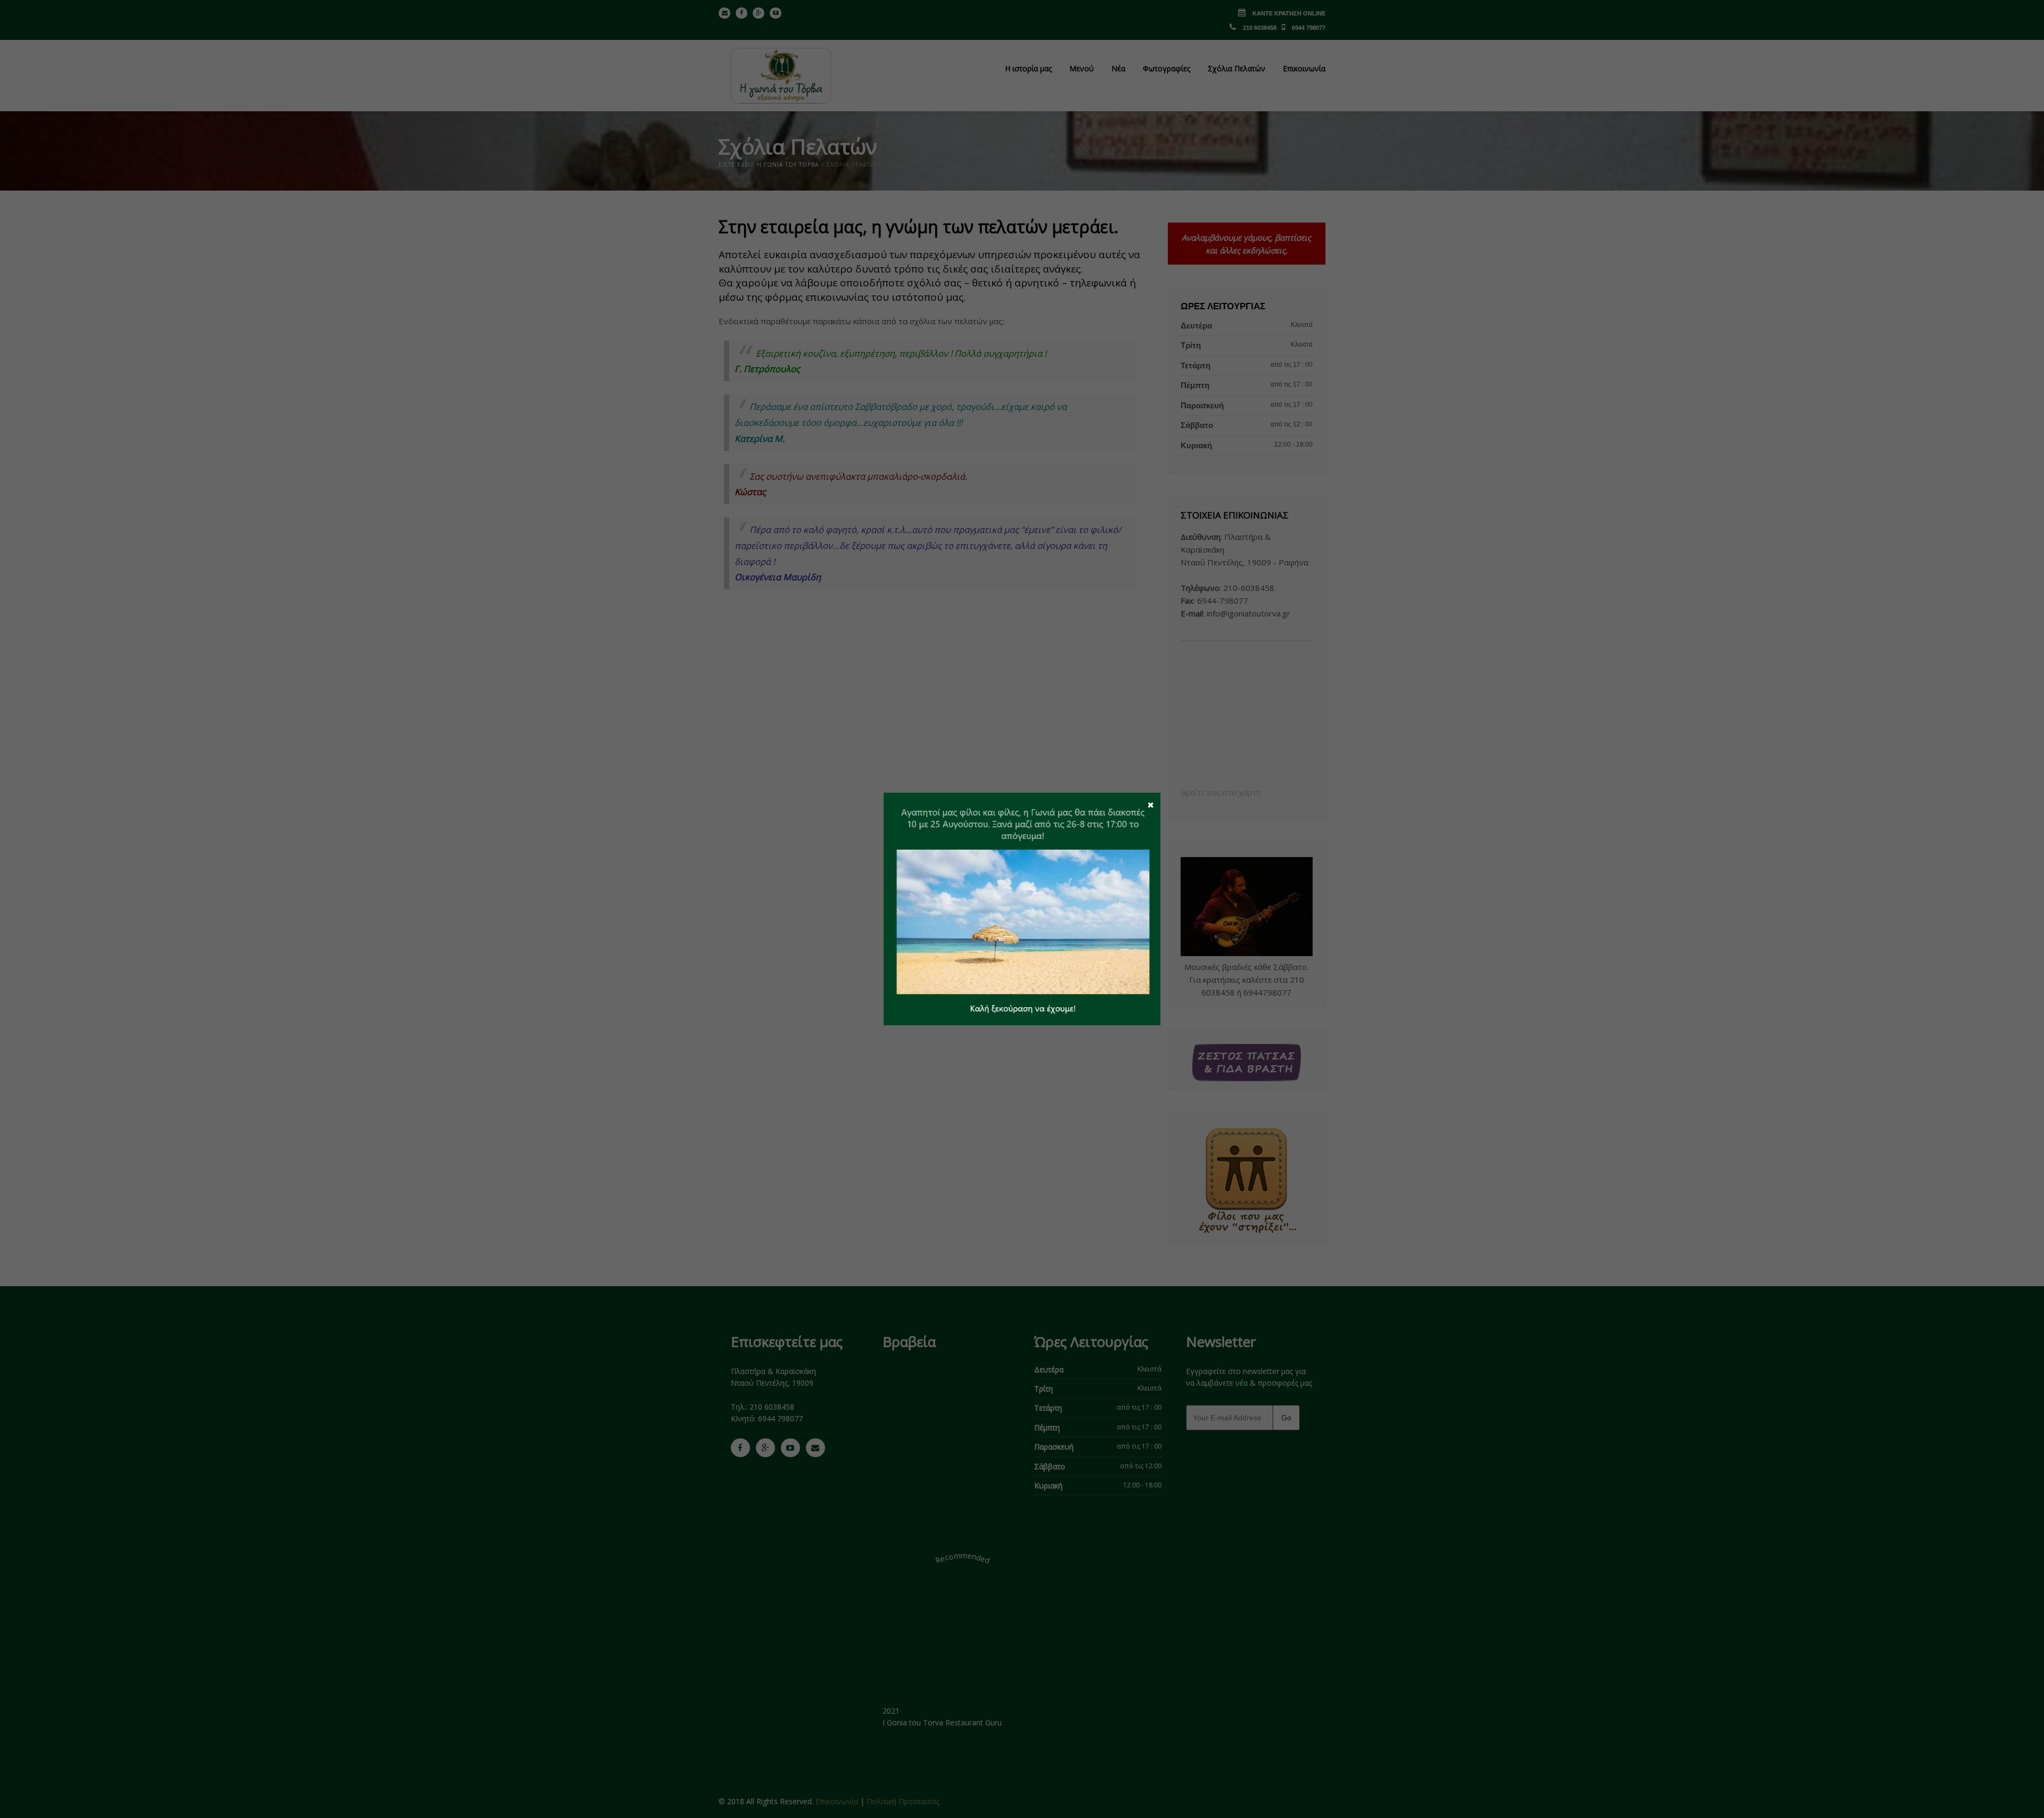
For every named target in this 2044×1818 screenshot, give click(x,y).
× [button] (1151, 804)
